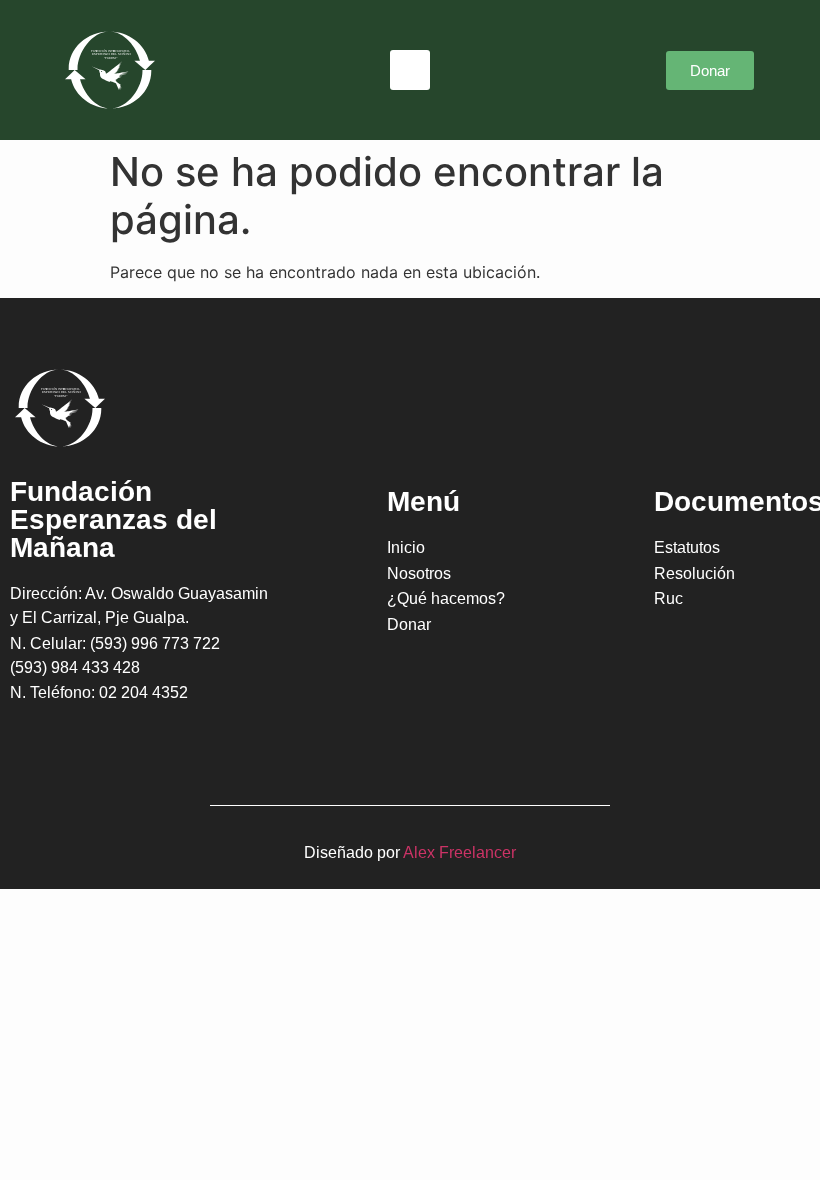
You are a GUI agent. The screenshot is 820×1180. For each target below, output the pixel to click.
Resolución (694, 573)
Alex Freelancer (459, 852)
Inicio (406, 547)
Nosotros (419, 573)
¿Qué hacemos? (446, 598)
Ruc (668, 598)
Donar (409, 624)
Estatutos (687, 547)
